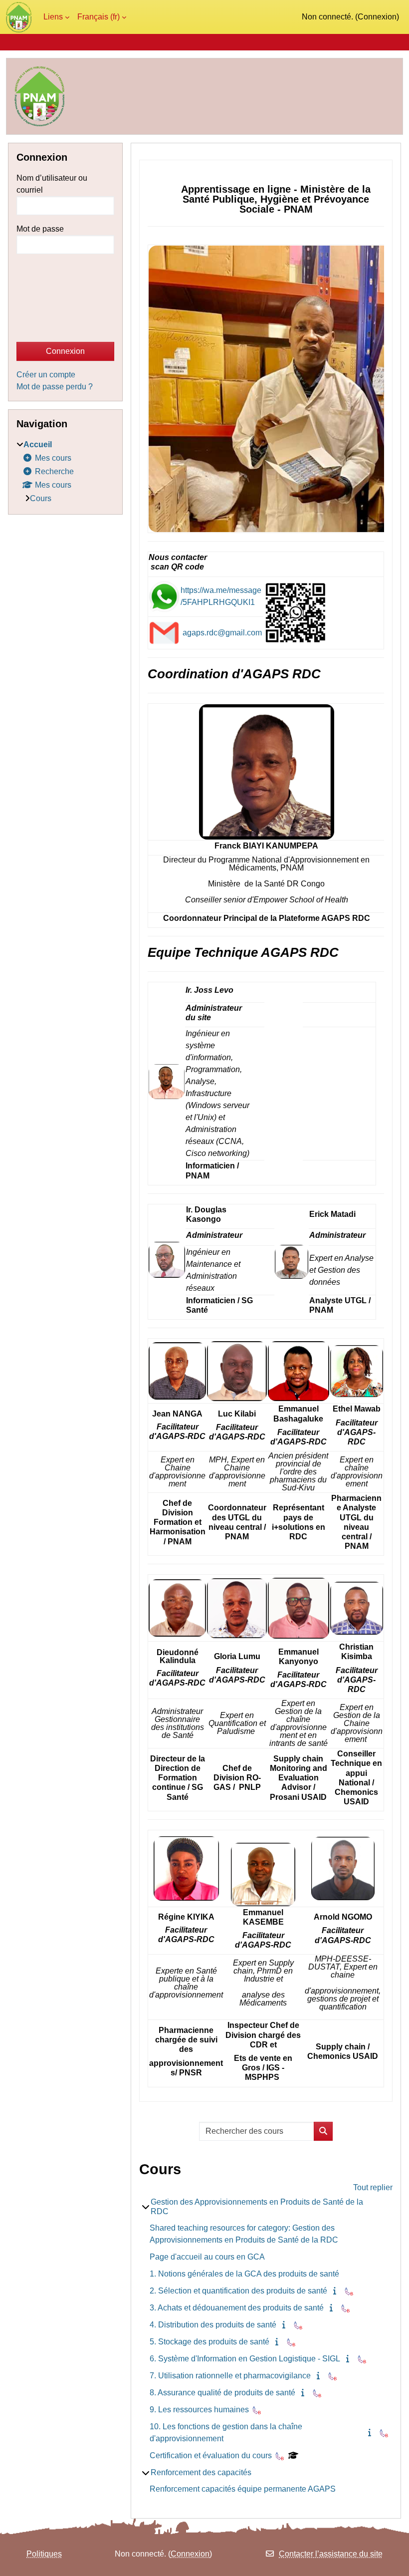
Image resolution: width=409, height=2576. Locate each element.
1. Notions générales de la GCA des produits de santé (244, 2274)
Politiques (44, 2554)
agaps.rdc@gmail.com (222, 633)
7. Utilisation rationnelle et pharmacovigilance (230, 2376)
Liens (53, 17)
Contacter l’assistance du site (331, 2554)
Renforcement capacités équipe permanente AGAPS (243, 2489)
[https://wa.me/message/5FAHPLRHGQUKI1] (164, 596)
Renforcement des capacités (201, 2472)
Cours (41, 498)
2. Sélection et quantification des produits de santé (238, 2291)
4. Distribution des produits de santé (213, 2325)
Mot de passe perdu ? (55, 387)
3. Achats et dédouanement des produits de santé (237, 2308)
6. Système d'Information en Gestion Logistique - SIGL (245, 2359)
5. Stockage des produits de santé (209, 2342)
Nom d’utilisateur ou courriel (52, 184)
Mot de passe (40, 229)
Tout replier (373, 2187)
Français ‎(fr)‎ (99, 17)
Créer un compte (46, 375)
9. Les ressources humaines (199, 2410)
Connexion (377, 17)
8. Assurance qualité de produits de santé (222, 2393)
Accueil (38, 444)
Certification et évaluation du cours (211, 2455)
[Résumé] (337, 2291)
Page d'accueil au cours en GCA (207, 2257)
